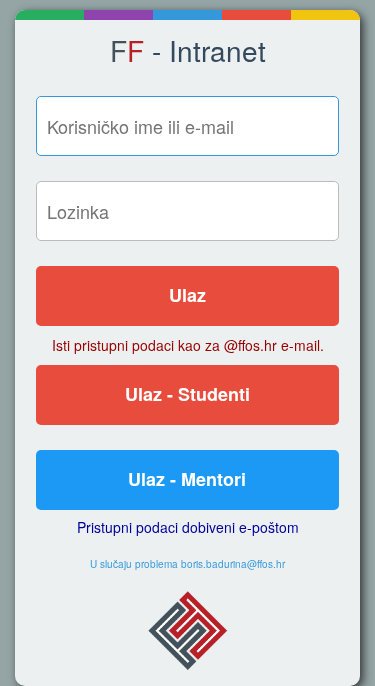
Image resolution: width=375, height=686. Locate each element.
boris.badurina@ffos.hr (233, 564)
